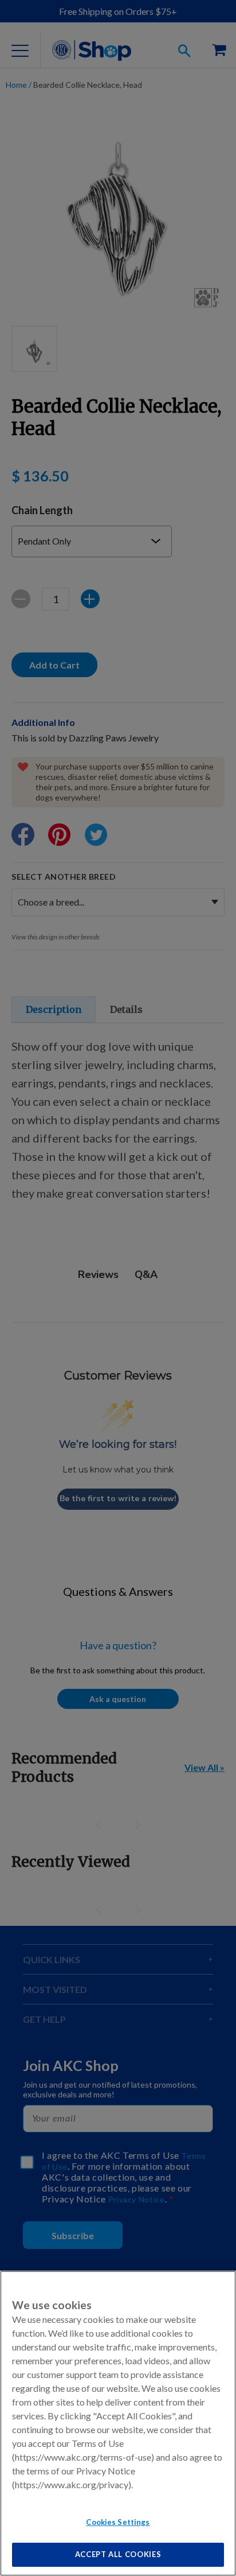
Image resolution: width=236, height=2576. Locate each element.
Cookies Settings (118, 2522)
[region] (118, 2423)
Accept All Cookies (118, 2554)
